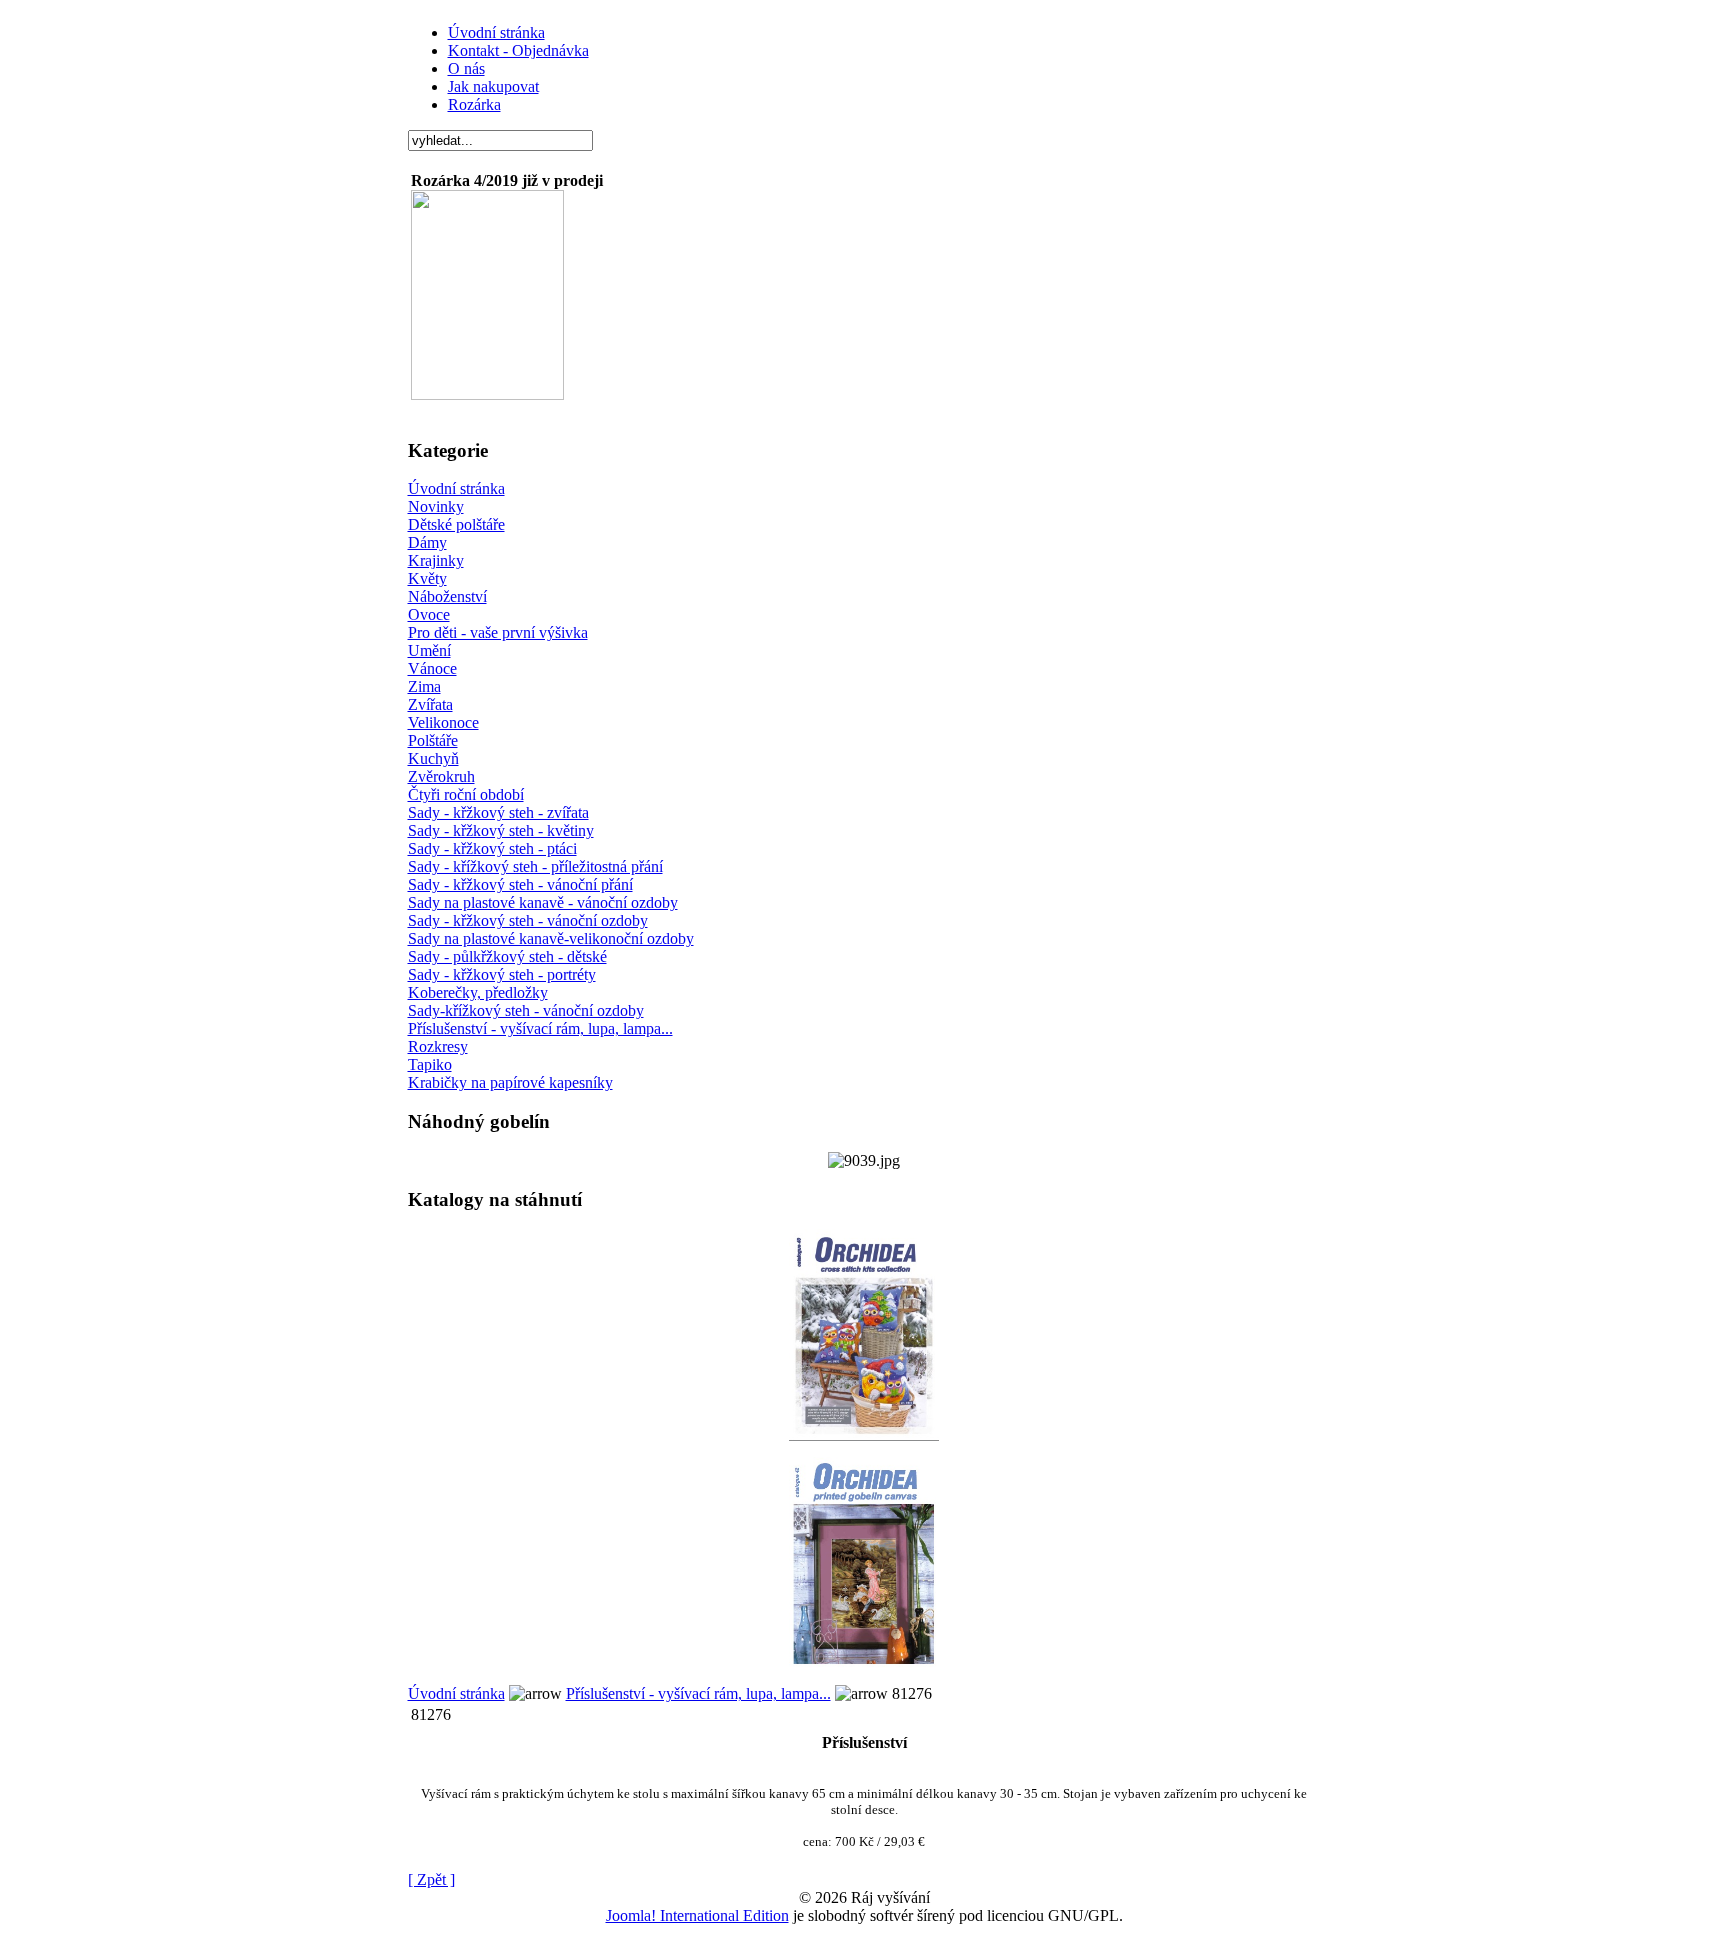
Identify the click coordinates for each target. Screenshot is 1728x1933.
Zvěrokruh (441, 776)
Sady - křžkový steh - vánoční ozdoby (528, 920)
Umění (429, 650)
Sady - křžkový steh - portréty (502, 974)
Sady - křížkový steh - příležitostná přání (535, 866)
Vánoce (432, 668)
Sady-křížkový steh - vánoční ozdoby (526, 1010)
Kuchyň (433, 758)
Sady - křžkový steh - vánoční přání (520, 884)
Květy (427, 578)
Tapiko (430, 1064)
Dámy (427, 542)
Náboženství (447, 596)
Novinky (436, 506)
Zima (424, 686)
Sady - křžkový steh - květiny (501, 830)
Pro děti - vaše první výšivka (498, 632)
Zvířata (430, 704)
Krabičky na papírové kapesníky (510, 1082)
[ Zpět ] (431, 1879)
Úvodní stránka (496, 32)
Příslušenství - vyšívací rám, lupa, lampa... (540, 1028)
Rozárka (474, 104)
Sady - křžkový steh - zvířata (498, 812)
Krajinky (436, 560)
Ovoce (429, 614)
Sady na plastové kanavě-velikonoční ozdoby (551, 938)
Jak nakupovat (493, 86)
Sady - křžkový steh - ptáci (492, 848)
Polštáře (433, 740)
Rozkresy (438, 1046)
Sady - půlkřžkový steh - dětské (507, 956)
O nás (466, 68)
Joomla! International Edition (697, 1915)
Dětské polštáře (456, 524)
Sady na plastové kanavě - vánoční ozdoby (543, 902)
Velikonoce (443, 722)
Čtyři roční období (466, 794)
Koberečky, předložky (478, 992)
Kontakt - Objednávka (518, 50)
